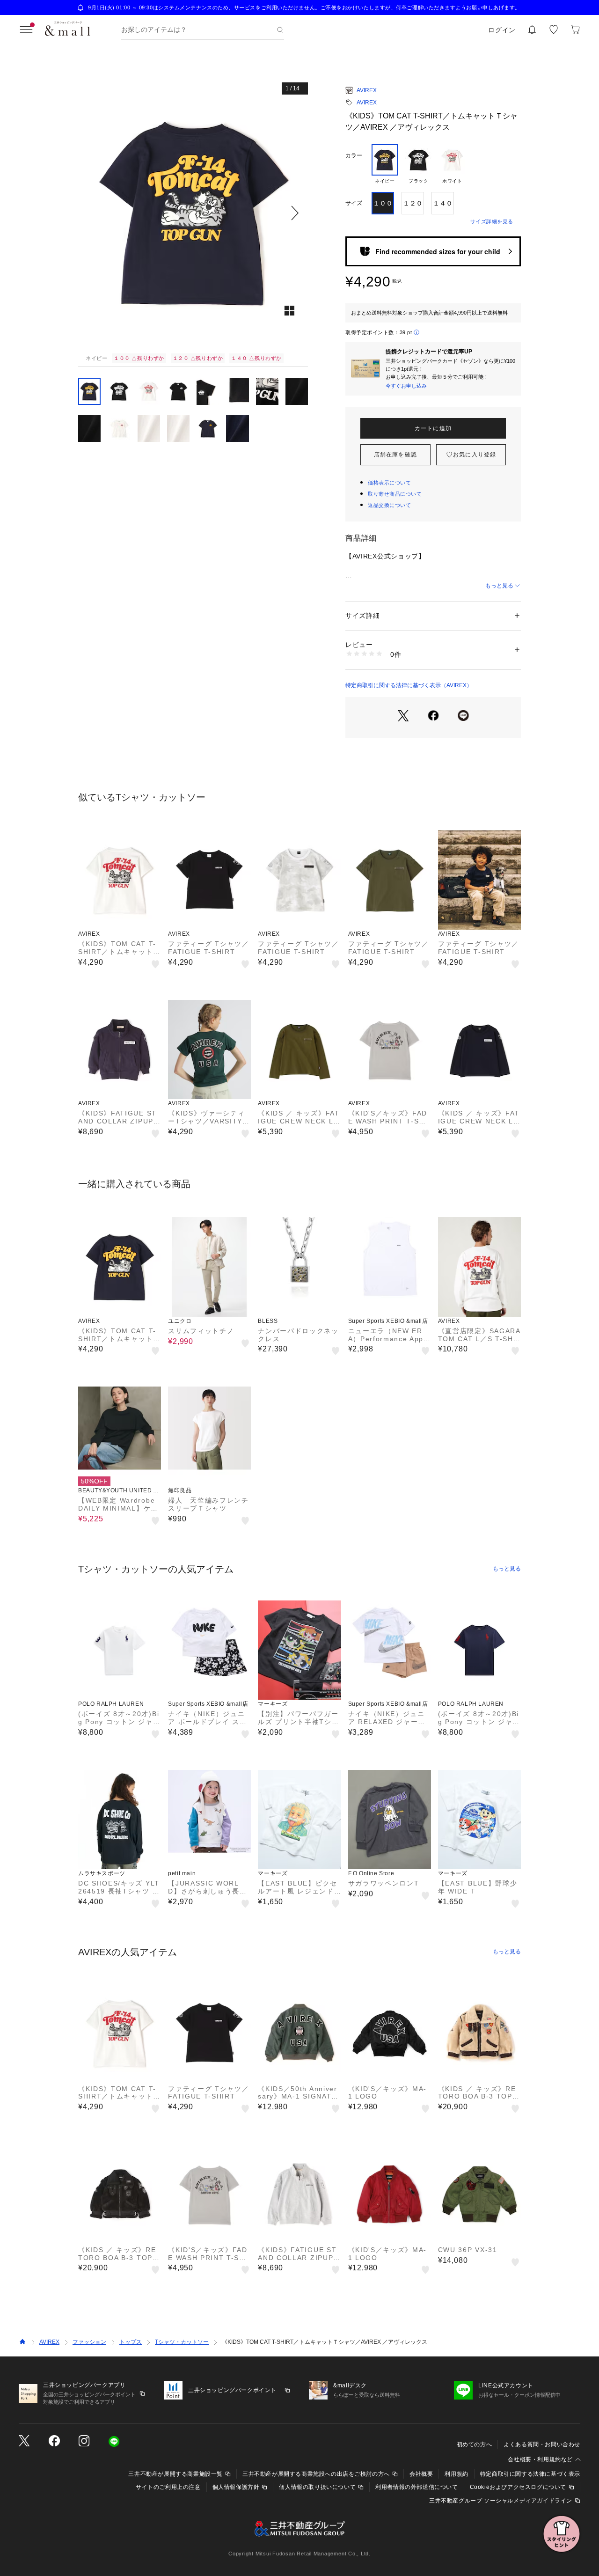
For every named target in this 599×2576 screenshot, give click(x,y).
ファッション (89, 2342)
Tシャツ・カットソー (182, 2342)
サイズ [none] (354, 203)
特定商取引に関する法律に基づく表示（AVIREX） (409, 685)
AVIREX (367, 90)
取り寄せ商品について (395, 494)
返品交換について (389, 505)
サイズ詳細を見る (492, 221)
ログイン (502, 30)
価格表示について (389, 483)
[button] (193, 213)
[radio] (385, 164)
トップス (131, 2342)
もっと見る (499, 586)
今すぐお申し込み (406, 386)
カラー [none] (354, 155)
